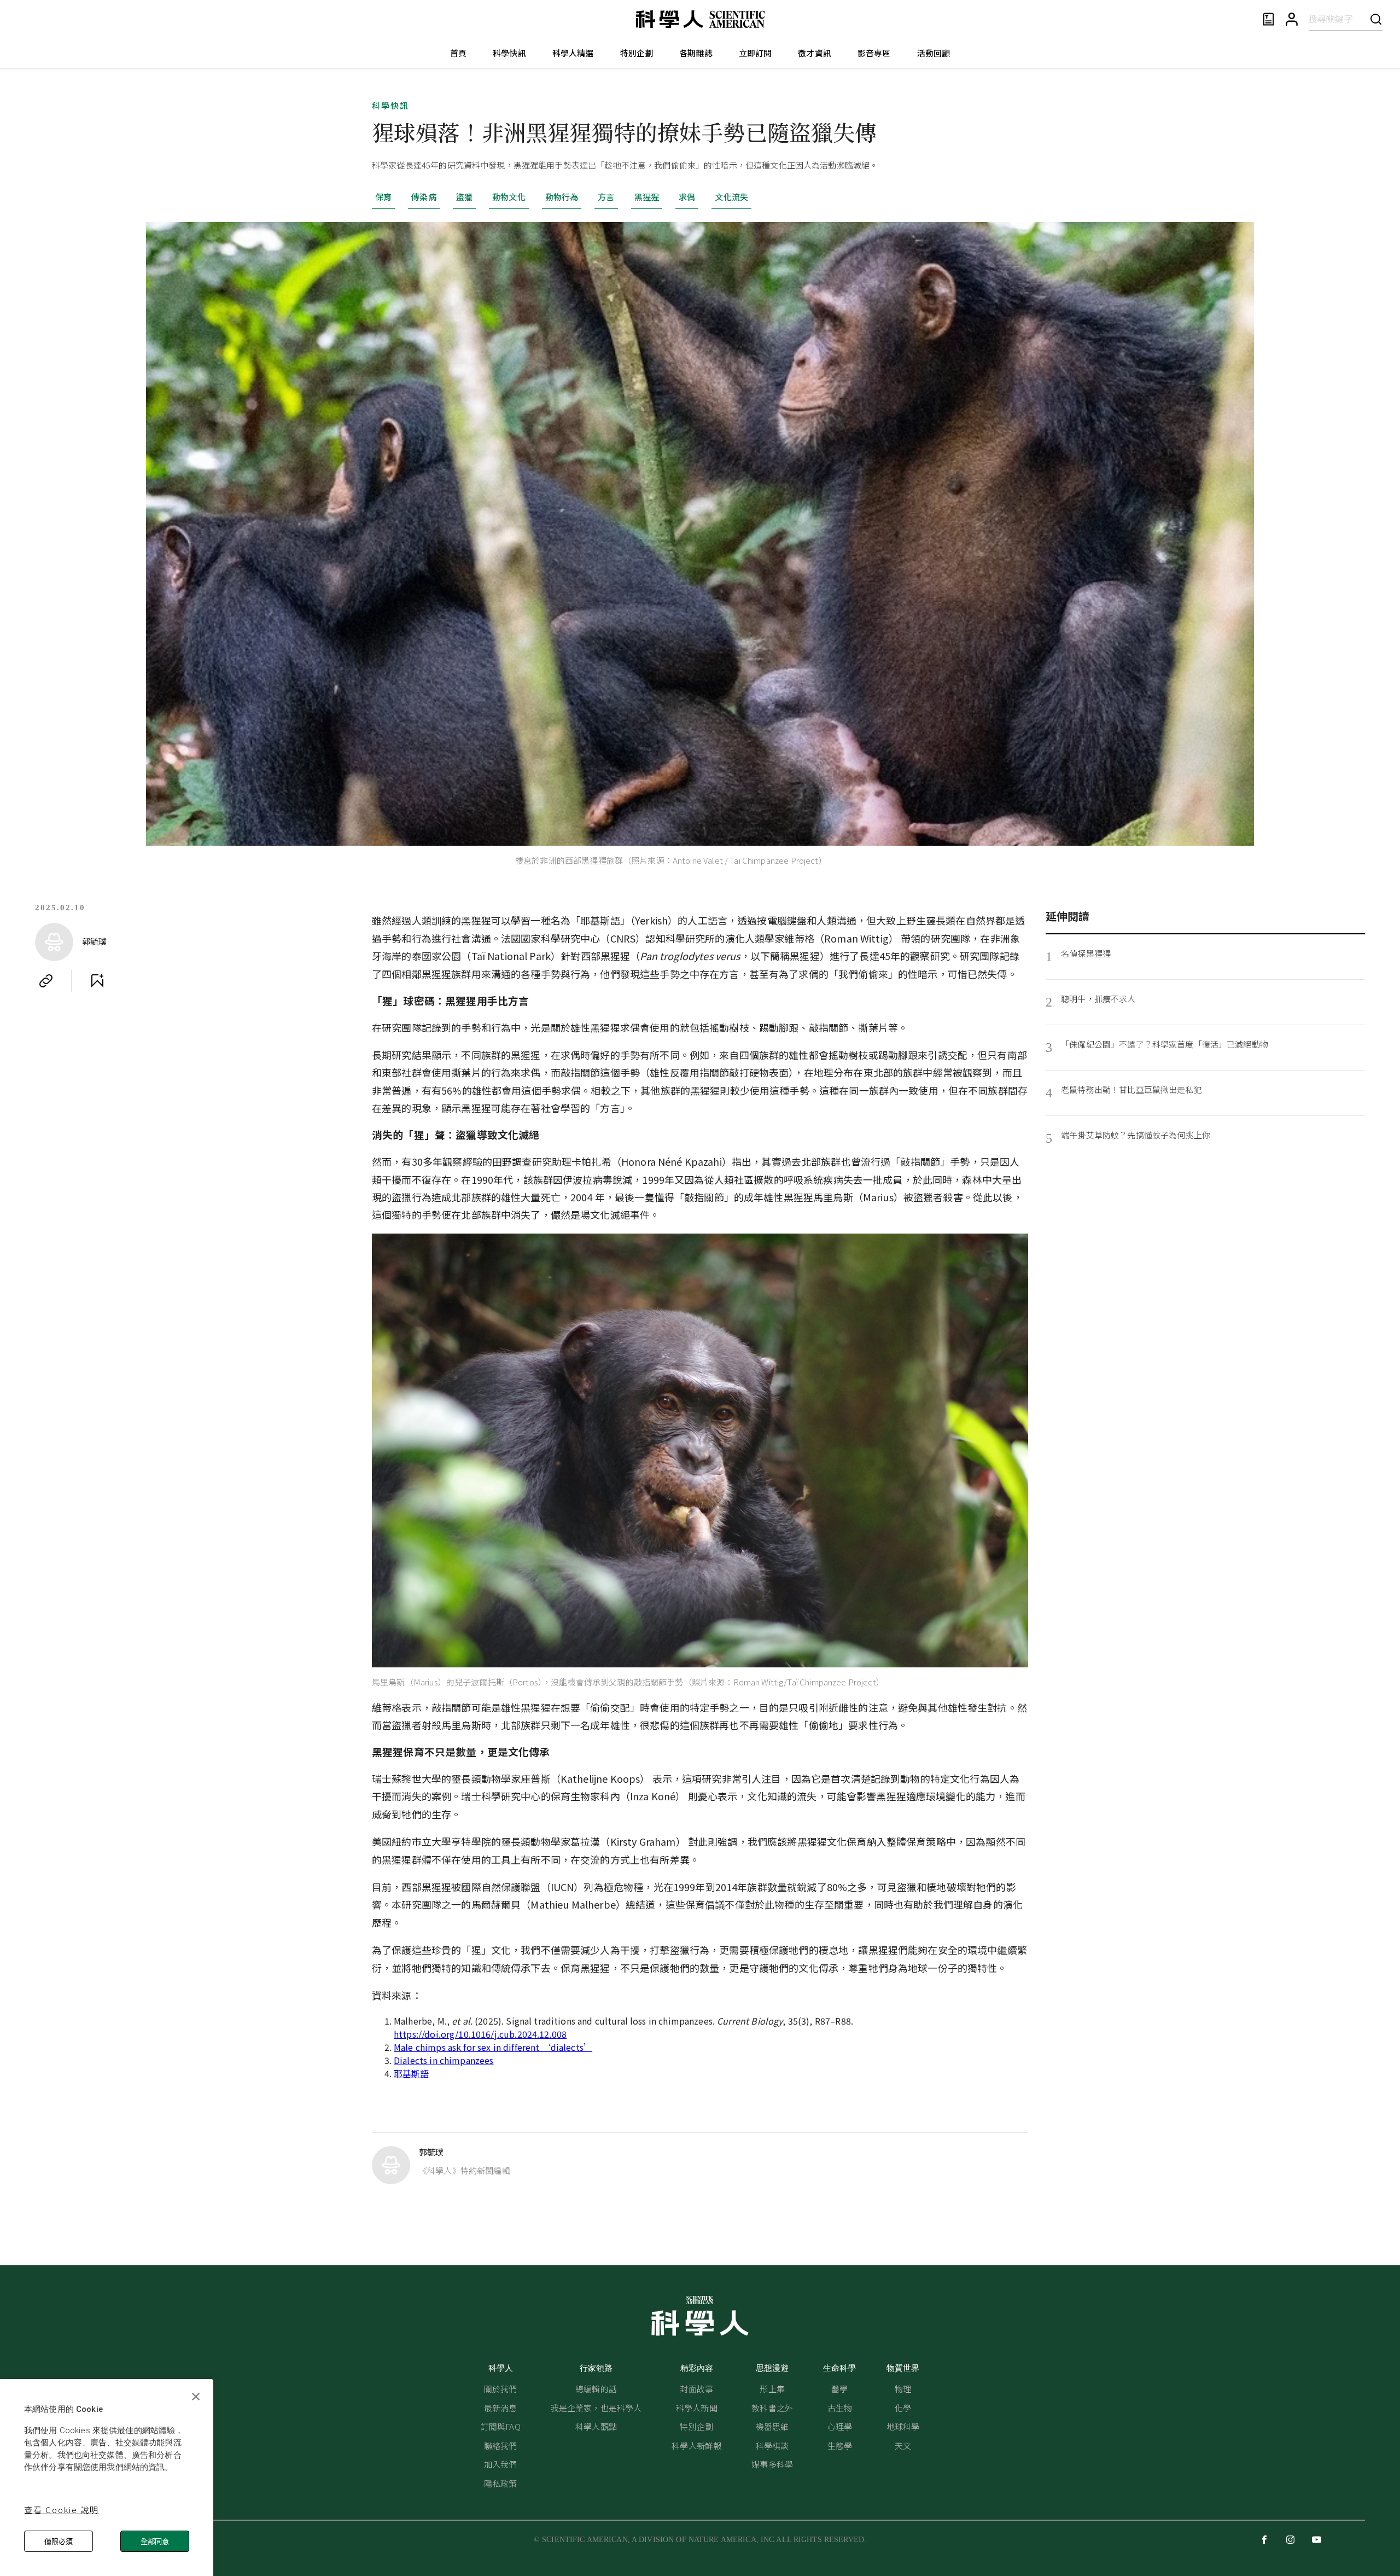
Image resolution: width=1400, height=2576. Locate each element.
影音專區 (874, 53)
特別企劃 (637, 53)
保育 (383, 197)
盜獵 (464, 197)
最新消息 (501, 2408)
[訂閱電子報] (1268, 19)
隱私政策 (501, 2483)
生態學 (840, 2446)
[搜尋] (1376, 19)
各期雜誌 (696, 53)
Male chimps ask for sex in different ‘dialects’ (493, 2047)
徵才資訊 (815, 53)
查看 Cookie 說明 (62, 2510)
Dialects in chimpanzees (444, 2060)
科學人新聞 (697, 2408)
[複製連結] (46, 981)
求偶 (687, 197)
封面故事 (696, 2389)
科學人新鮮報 (696, 2446)
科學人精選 (573, 53)
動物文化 (509, 197)
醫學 (839, 2389)
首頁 (458, 53)
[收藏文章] (97, 981)
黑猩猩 (647, 197)
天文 (903, 2446)
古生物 (840, 2408)
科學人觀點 (596, 2426)
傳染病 (424, 197)
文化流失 (731, 197)
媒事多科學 (772, 2464)
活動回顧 (934, 53)
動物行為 (562, 197)
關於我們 (501, 2389)
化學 (903, 2408)
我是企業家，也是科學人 (596, 2408)
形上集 (772, 2389)
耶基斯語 (412, 2073)
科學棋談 (772, 2446)
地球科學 (903, 2426)
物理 (903, 2389)
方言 (606, 197)
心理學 (840, 2426)
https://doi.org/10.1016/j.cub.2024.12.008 (480, 2034)
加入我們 (501, 2464)
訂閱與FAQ (501, 2426)
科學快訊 (509, 53)
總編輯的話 (596, 2389)
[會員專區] (1292, 19)
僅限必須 (59, 2541)
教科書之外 (772, 2408)
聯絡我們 (501, 2446)
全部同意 (155, 2541)
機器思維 (772, 2426)
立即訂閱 (756, 53)
